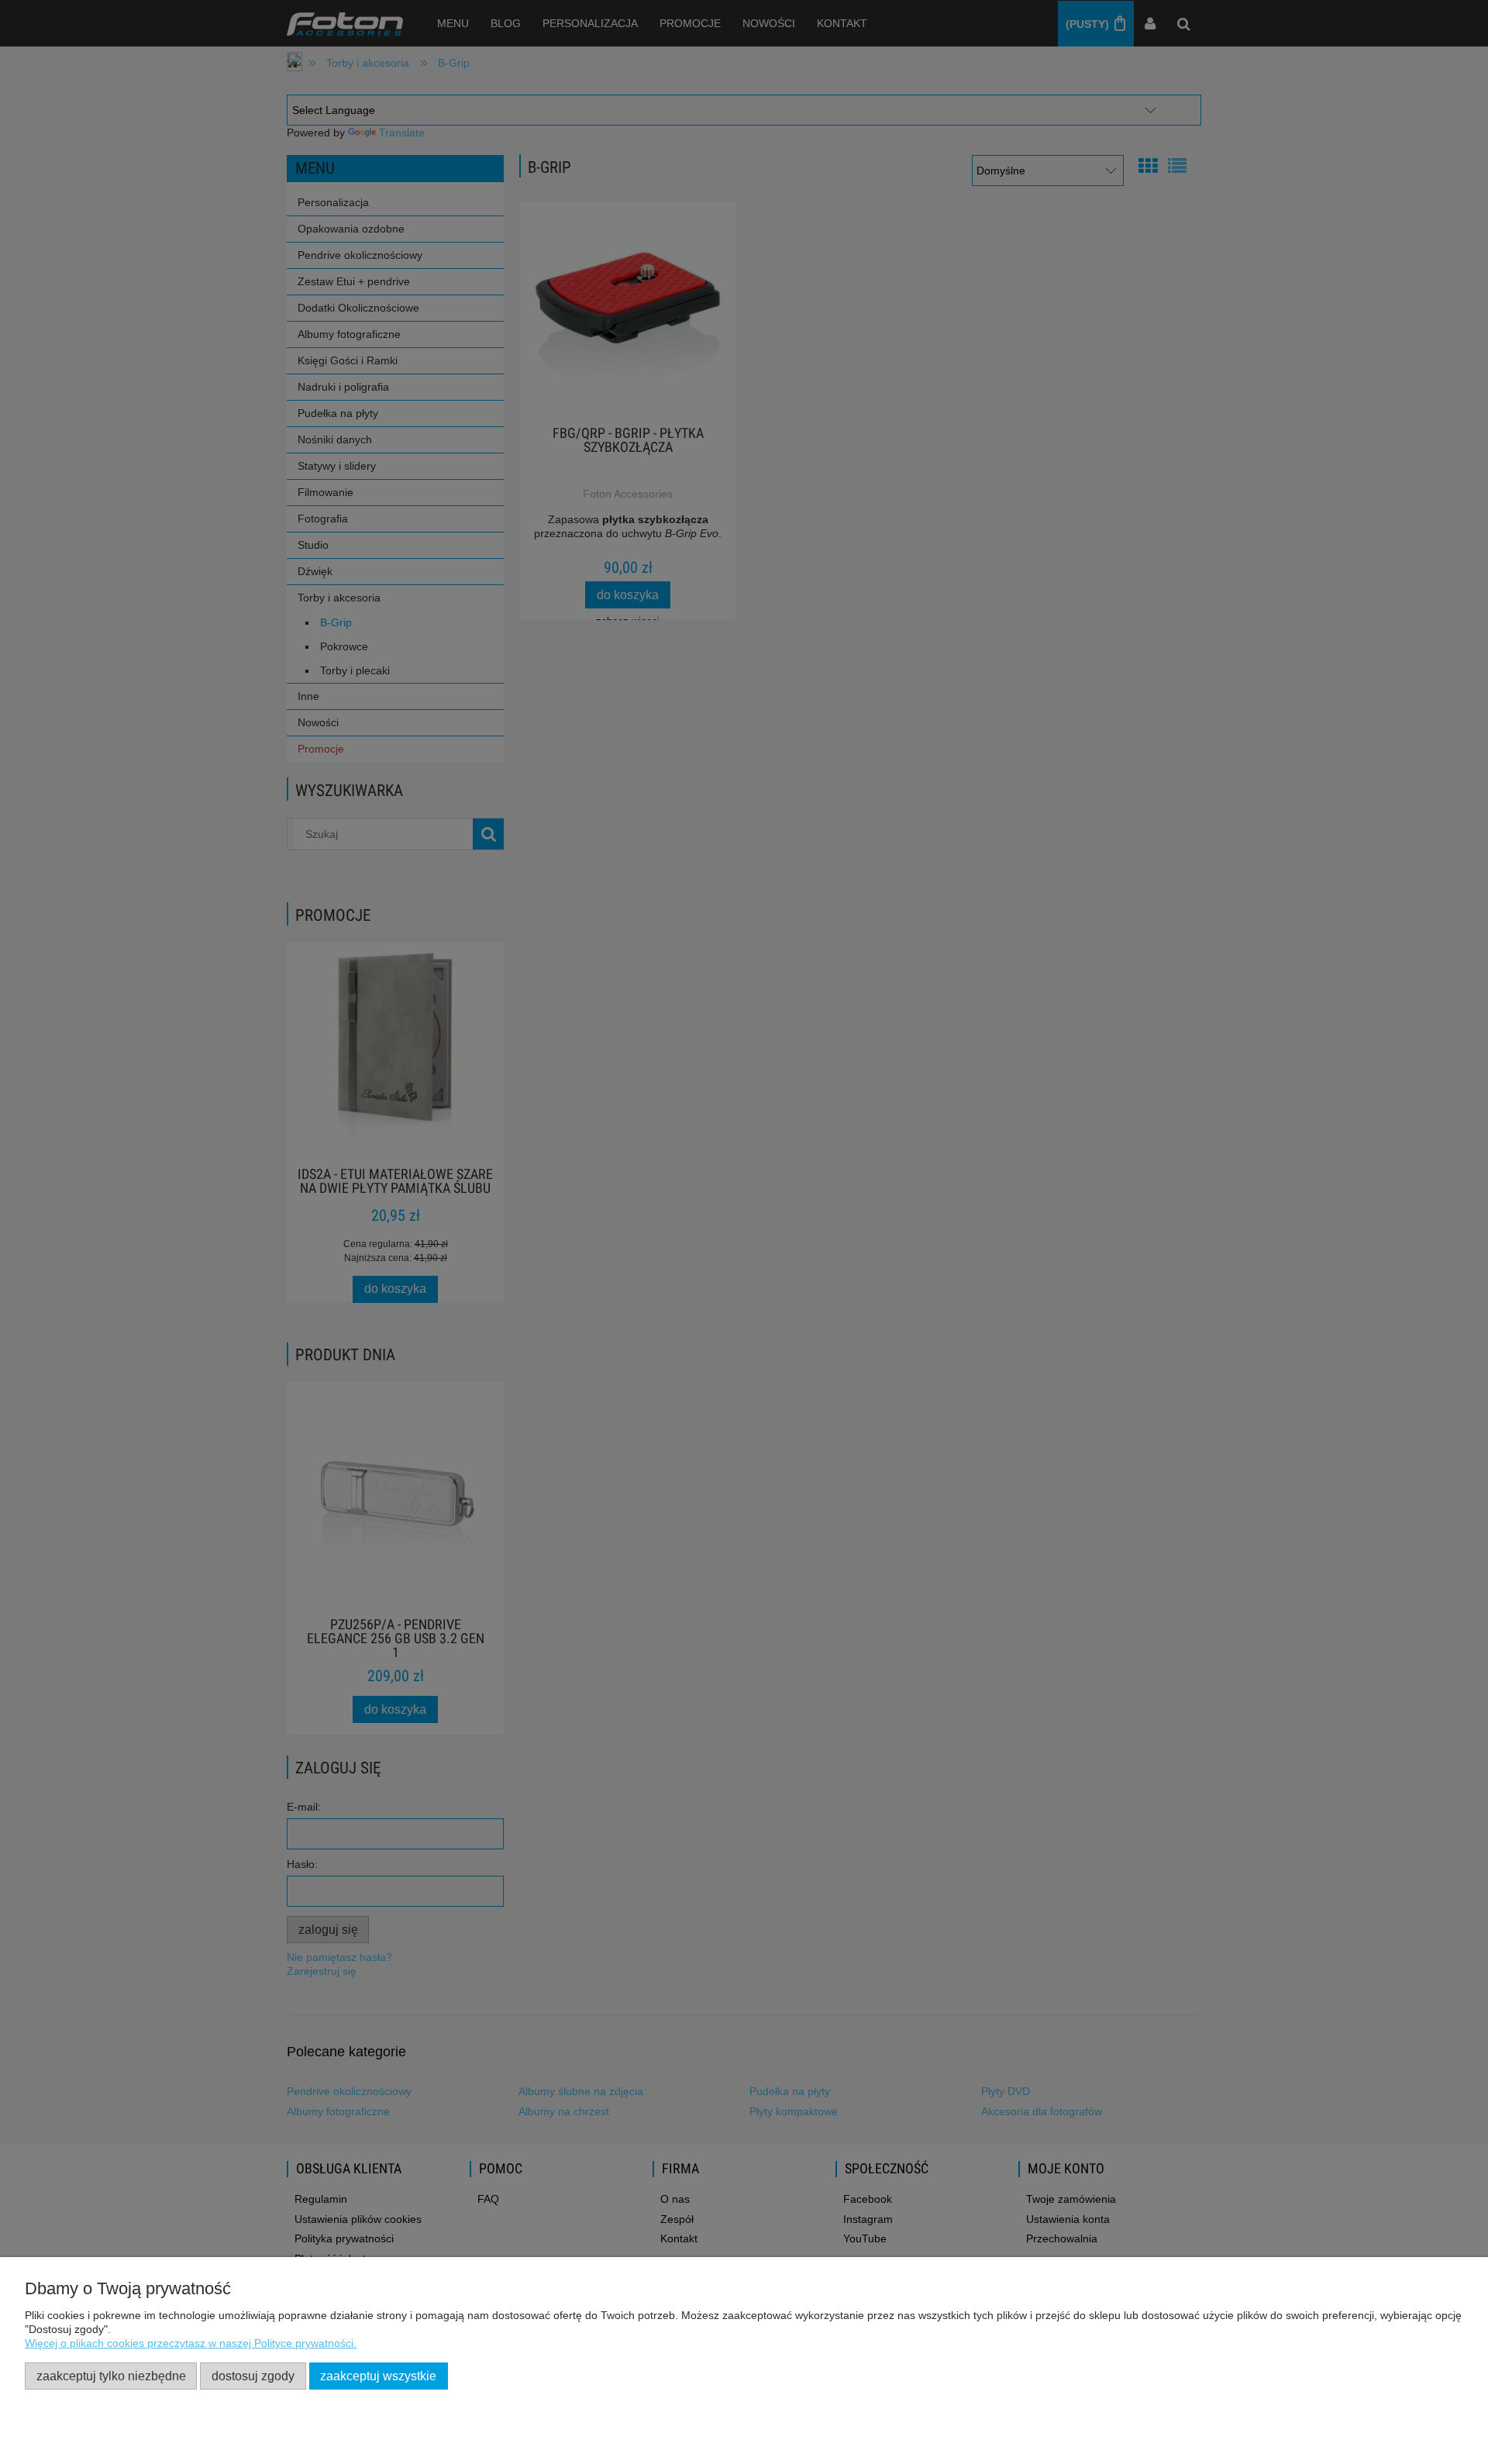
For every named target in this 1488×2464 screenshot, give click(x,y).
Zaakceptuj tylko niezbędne (111, 2376)
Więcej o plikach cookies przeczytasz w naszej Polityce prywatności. (191, 2343)
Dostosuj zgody (253, 2376)
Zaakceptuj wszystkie (378, 2376)
